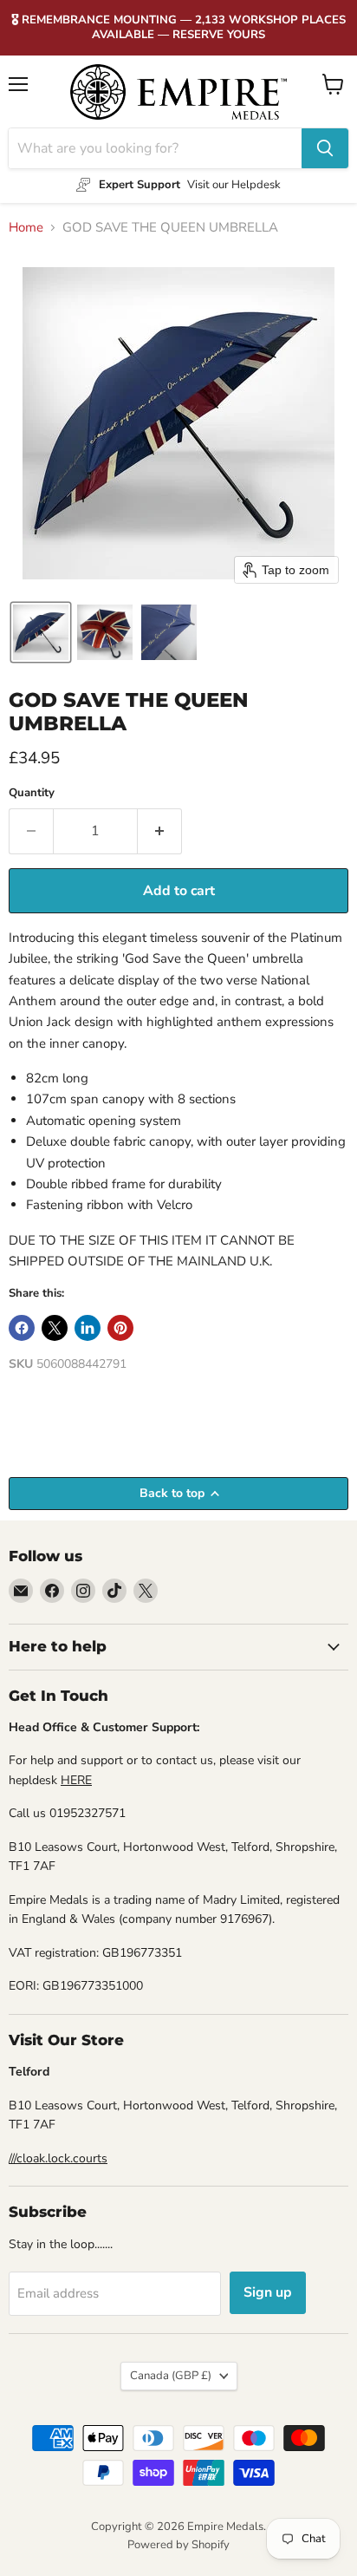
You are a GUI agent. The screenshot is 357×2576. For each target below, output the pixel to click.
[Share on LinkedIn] (88, 1328)
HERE (76, 1780)
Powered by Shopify (178, 2545)
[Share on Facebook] (22, 1328)
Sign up (268, 2292)
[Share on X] (55, 1328)
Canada (171, 2376)
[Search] (325, 148)
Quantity (32, 793)
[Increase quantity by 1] (160, 831)
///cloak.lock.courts (58, 2158)
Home (26, 228)
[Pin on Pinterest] (120, 1328)
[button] (41, 632)
